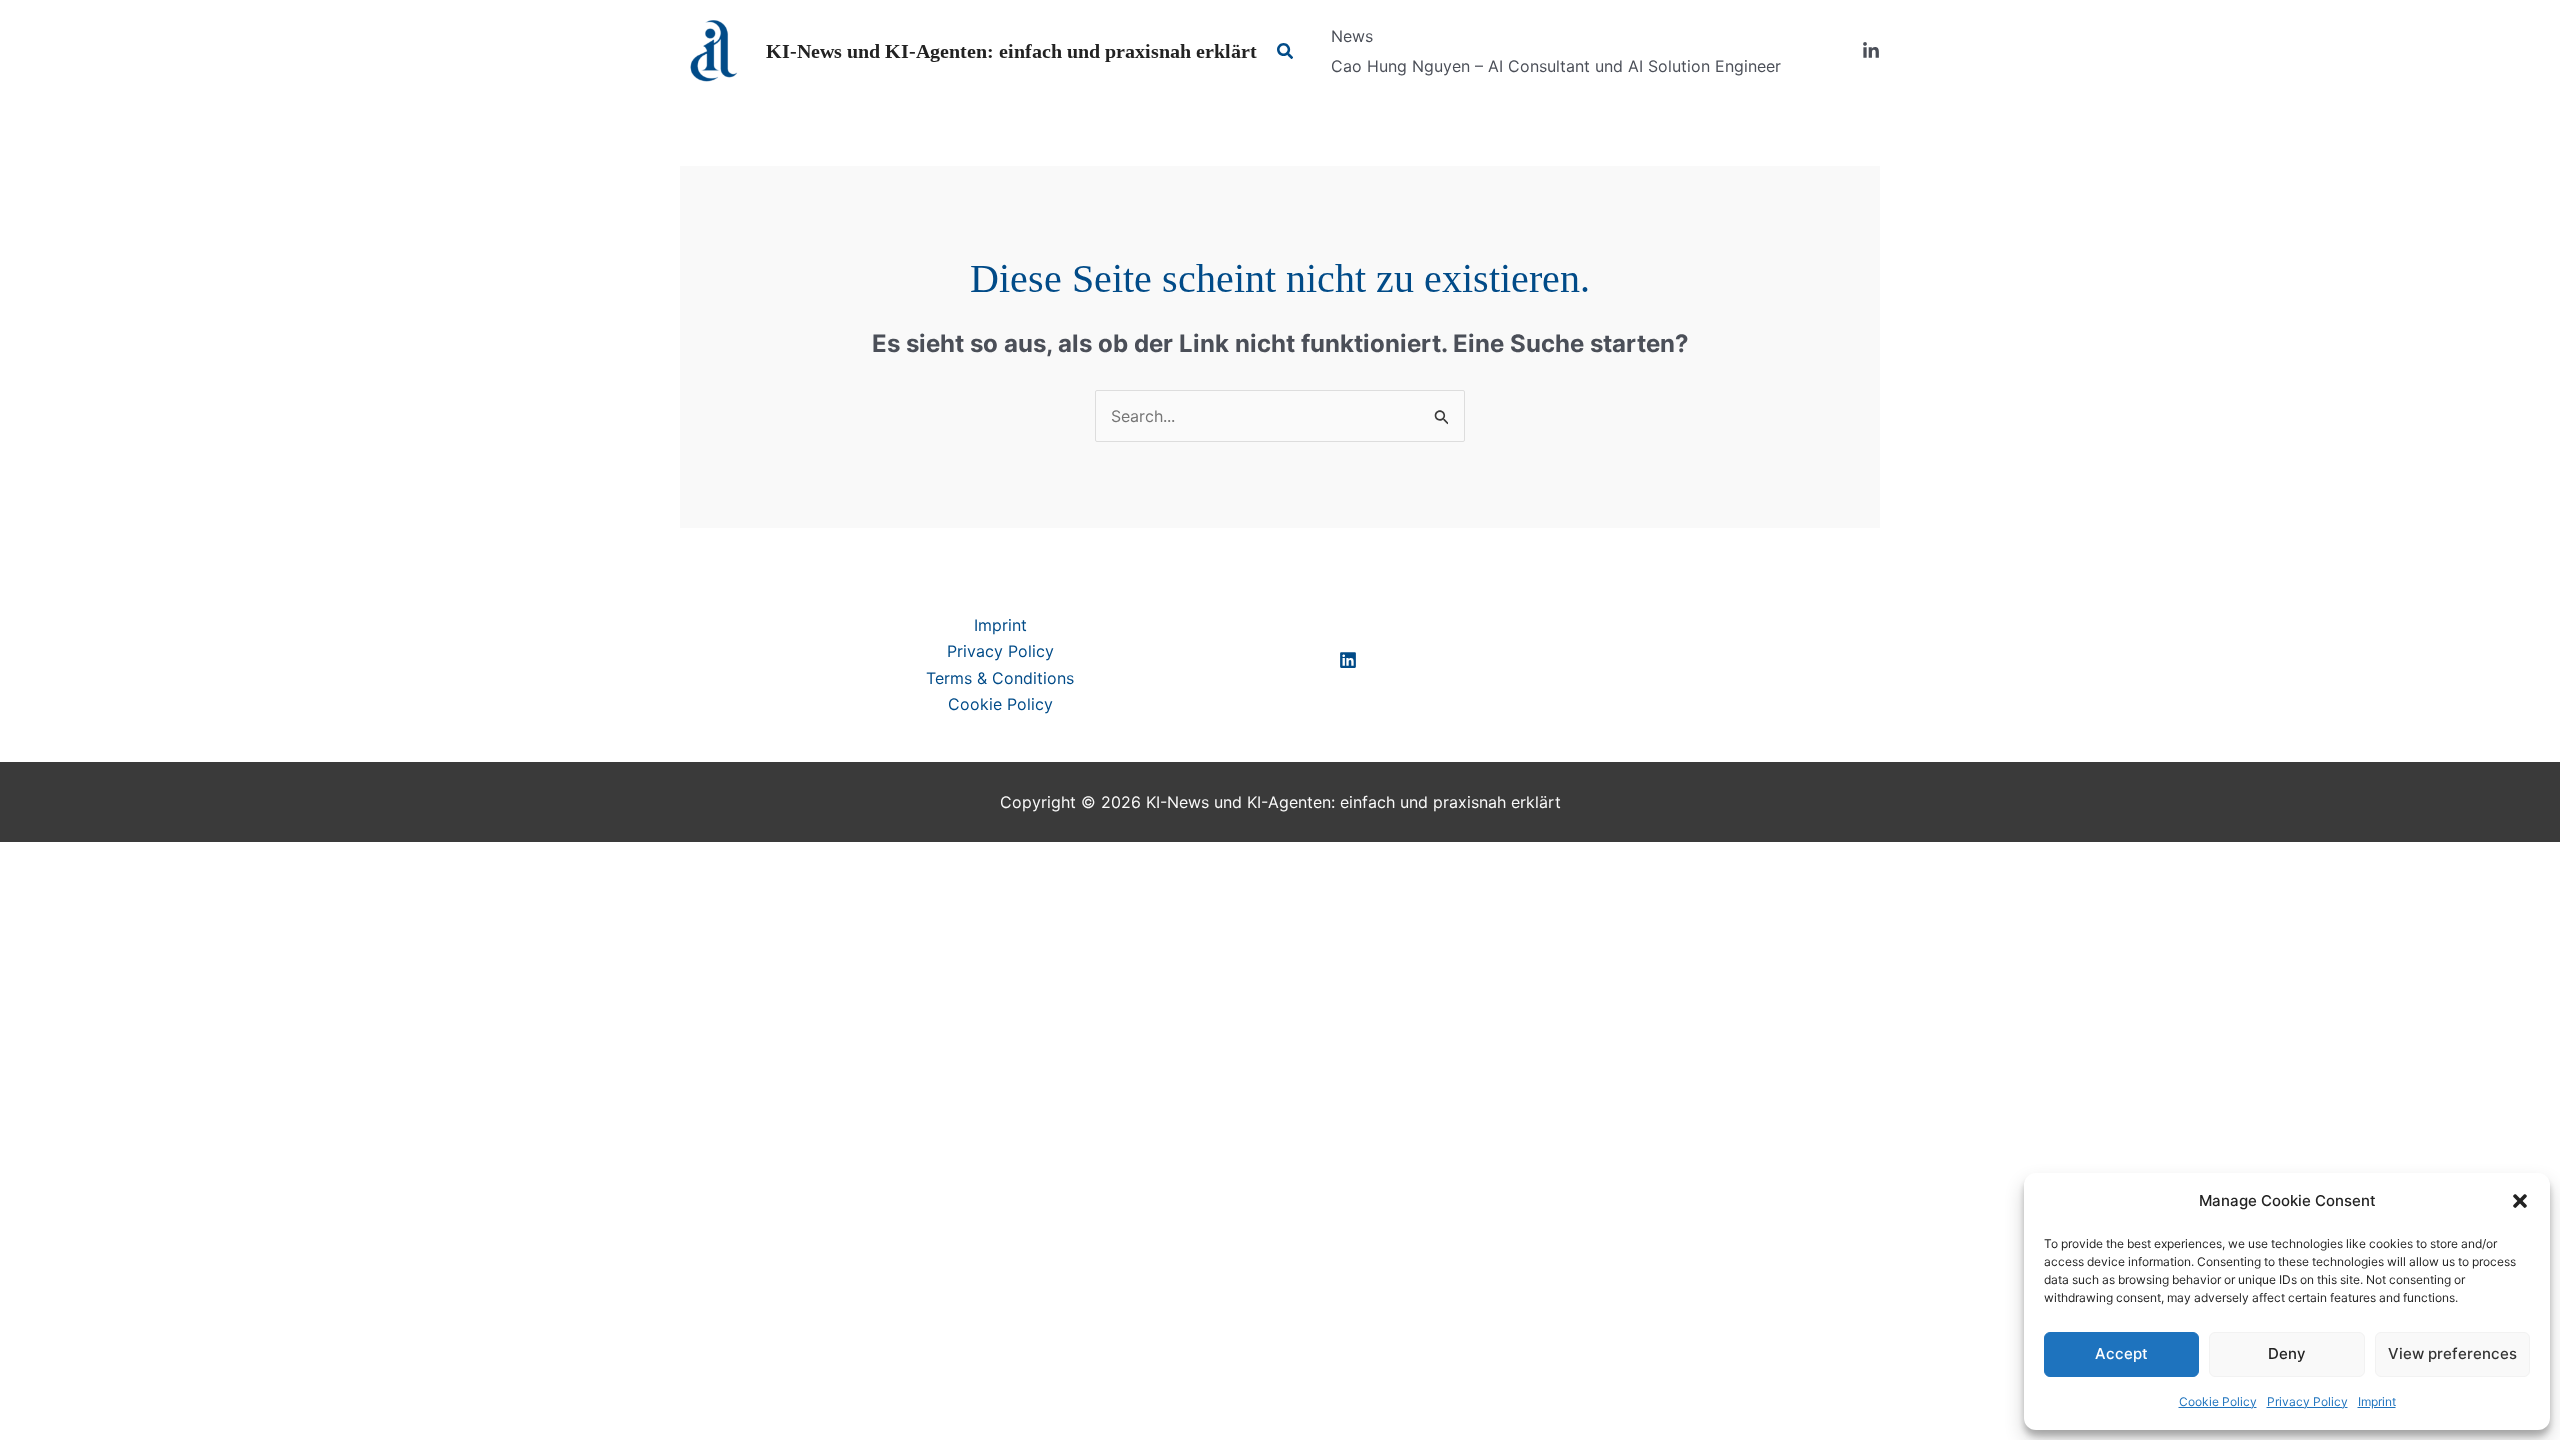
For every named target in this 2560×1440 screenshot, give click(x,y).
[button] (2520, 1201)
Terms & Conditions (1000, 678)
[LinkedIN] (1348, 660)
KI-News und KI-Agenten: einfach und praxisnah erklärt (1011, 51)
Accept (2121, 1353)
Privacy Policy (2307, 1401)
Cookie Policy (2218, 1401)
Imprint (2377, 1401)
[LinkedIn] (1871, 51)
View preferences (2452, 1353)
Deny (2287, 1353)
